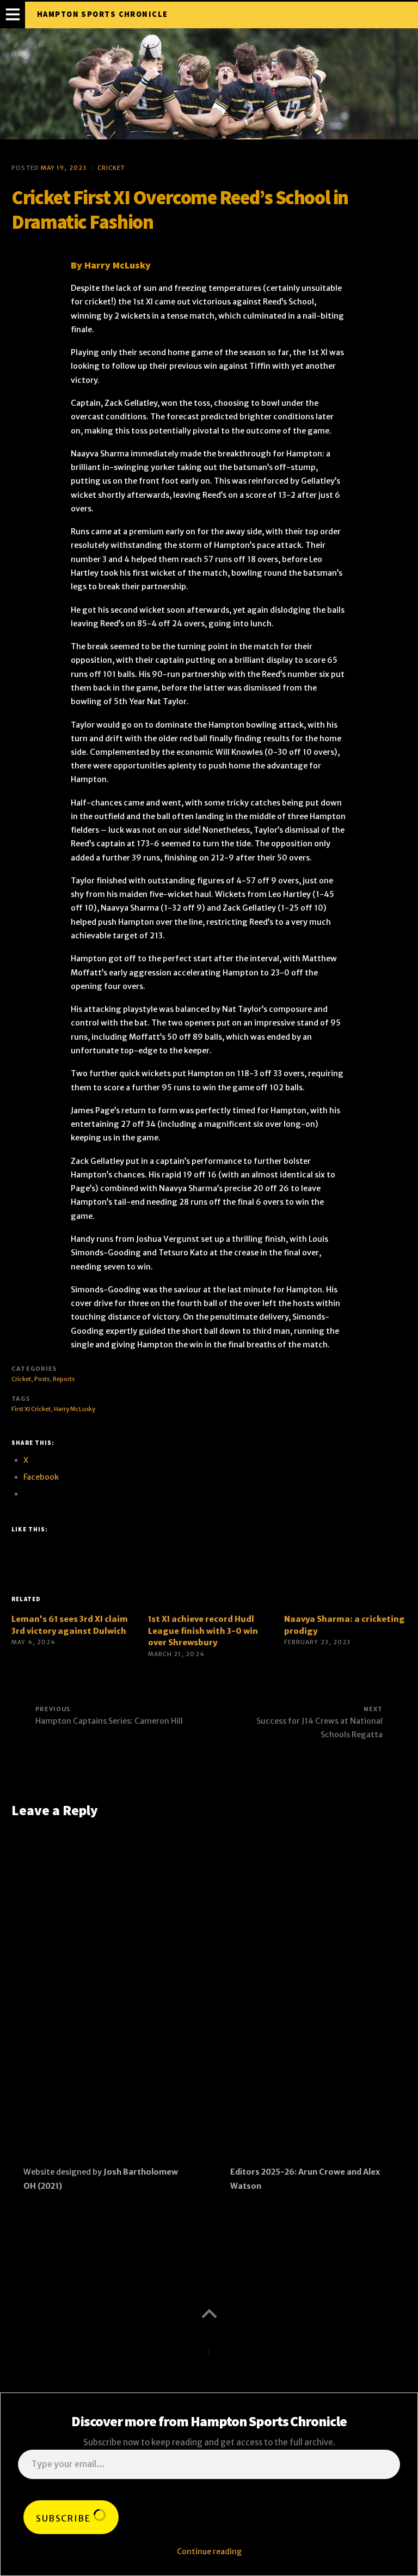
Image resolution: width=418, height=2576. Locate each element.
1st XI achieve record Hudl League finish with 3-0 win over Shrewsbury (203, 1631)
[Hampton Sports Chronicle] (209, 84)
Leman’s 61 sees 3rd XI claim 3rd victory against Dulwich (70, 1625)
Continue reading (209, 2551)
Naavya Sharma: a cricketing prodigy (345, 1625)
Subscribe (64, 2518)
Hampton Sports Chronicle (103, 14)
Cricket (112, 168)
